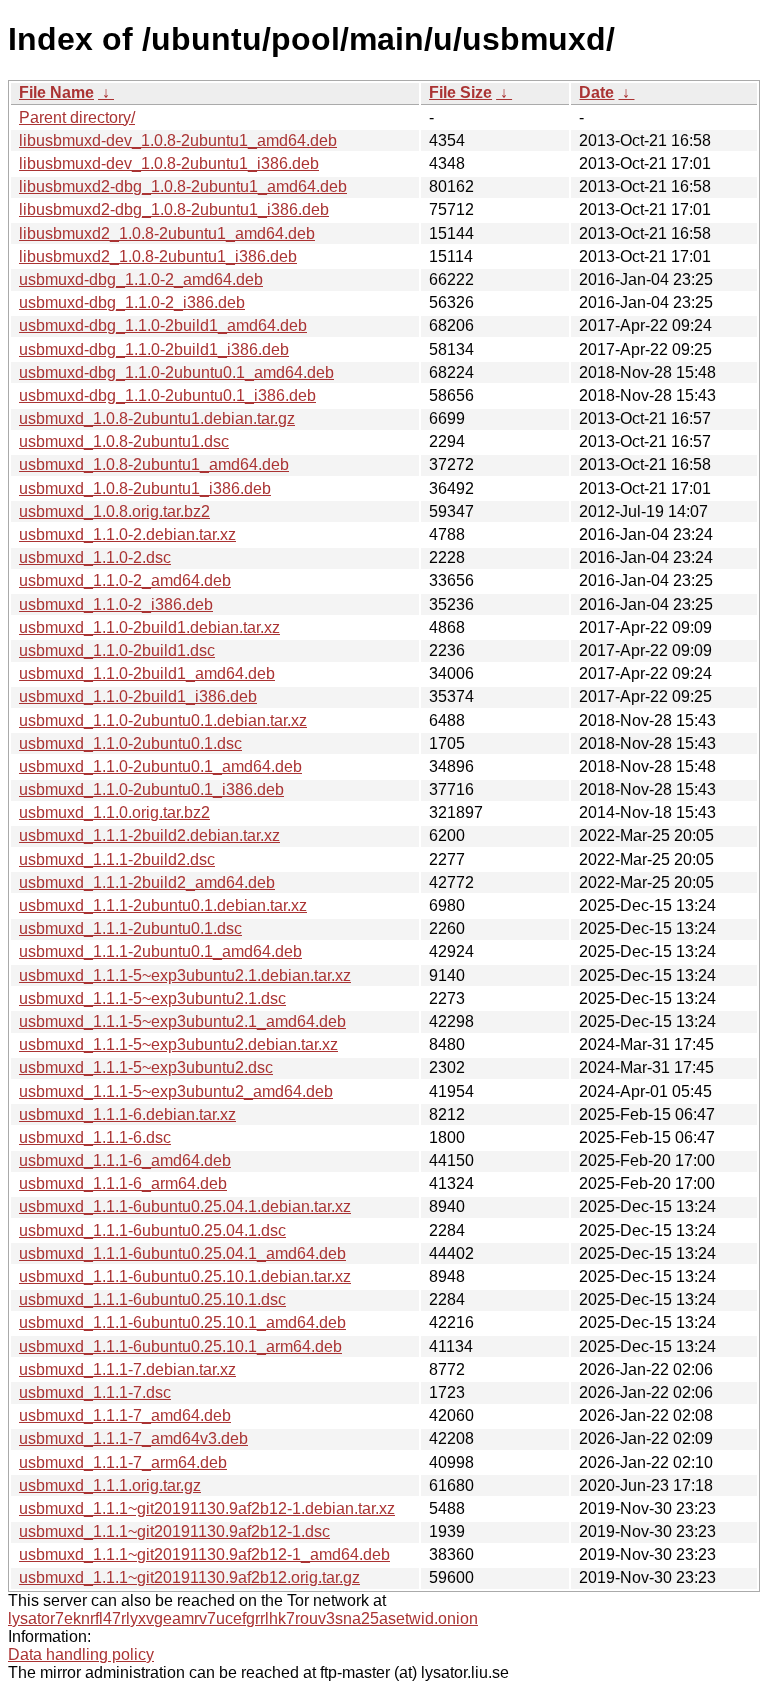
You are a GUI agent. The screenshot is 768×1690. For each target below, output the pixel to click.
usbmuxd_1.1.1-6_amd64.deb (125, 1160)
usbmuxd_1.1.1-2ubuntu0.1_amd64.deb (160, 951)
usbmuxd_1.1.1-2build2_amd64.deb (147, 882)
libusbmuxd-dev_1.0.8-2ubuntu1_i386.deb (169, 163)
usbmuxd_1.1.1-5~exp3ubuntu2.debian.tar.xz (178, 1044)
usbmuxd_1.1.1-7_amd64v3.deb (133, 1438)
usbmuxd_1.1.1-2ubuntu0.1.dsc (130, 928)
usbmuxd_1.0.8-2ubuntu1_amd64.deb (154, 464)
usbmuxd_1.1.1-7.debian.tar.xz (127, 1369)
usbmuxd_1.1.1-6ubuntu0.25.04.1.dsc (152, 1230)
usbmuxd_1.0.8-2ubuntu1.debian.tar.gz (157, 418)
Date (596, 92)
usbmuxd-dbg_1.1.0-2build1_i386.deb (154, 349)
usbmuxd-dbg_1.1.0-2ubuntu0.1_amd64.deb (176, 372)
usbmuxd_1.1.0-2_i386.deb (116, 604)
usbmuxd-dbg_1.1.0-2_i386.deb (132, 302)
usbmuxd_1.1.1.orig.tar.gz (110, 1485)
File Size (460, 92)
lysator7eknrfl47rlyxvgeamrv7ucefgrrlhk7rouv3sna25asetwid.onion (243, 1618)
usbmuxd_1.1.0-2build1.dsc (117, 650)
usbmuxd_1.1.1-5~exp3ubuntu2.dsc (146, 1067)
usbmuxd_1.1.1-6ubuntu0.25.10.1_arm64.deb (180, 1346)
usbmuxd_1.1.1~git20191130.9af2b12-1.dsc (174, 1531)
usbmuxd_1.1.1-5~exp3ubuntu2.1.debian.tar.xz (185, 975)
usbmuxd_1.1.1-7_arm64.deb (123, 1462)
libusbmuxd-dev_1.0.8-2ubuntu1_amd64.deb (178, 140)
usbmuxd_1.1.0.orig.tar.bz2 (114, 812)
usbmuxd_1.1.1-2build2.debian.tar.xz (149, 835)
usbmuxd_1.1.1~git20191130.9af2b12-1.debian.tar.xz (207, 1508)
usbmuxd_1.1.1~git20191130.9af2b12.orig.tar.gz (189, 1577)
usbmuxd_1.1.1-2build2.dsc (117, 859)
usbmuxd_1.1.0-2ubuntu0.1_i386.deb (151, 789)
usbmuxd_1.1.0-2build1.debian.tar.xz (149, 627)
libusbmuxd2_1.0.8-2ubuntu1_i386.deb (158, 256)
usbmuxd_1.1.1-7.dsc (95, 1392)
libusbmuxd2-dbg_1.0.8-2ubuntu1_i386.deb (174, 209)
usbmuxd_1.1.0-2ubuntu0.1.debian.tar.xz (163, 720)
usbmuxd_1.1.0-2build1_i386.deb (138, 696)
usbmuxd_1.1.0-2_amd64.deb (125, 580)
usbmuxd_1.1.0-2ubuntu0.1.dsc (130, 743)
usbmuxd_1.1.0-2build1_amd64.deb (147, 673)
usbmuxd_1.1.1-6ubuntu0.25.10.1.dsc (152, 1299)
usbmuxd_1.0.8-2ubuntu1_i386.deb (145, 488)
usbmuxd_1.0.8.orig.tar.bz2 (114, 511)
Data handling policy (81, 1654)
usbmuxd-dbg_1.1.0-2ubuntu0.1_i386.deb (167, 395)
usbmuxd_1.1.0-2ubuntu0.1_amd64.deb (160, 766)
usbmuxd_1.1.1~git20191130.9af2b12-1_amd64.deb (204, 1554)
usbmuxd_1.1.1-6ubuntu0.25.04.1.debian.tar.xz (185, 1206)
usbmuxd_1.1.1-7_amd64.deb (125, 1415)
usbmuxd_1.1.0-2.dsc (95, 557)
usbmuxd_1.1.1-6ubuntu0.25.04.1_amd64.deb (182, 1253)
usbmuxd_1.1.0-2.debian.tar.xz (127, 534)
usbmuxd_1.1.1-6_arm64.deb (123, 1183)
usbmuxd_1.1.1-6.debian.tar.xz (127, 1114)
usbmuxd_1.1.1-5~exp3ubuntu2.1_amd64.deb (182, 1021)
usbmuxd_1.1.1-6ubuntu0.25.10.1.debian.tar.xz (185, 1276)
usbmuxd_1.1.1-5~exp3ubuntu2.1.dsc (152, 998)
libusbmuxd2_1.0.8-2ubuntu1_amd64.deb (167, 233)
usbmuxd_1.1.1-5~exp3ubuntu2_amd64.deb (176, 1091)
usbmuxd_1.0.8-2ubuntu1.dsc (124, 441)
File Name (56, 92)
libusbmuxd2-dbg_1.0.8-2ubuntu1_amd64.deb (183, 186)
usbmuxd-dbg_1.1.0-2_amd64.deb (141, 279)
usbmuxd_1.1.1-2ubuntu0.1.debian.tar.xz (163, 905)
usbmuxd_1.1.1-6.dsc (95, 1137)
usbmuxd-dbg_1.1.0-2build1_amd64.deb (163, 325)
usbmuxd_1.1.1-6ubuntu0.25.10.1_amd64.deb (182, 1322)
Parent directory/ (77, 117)
